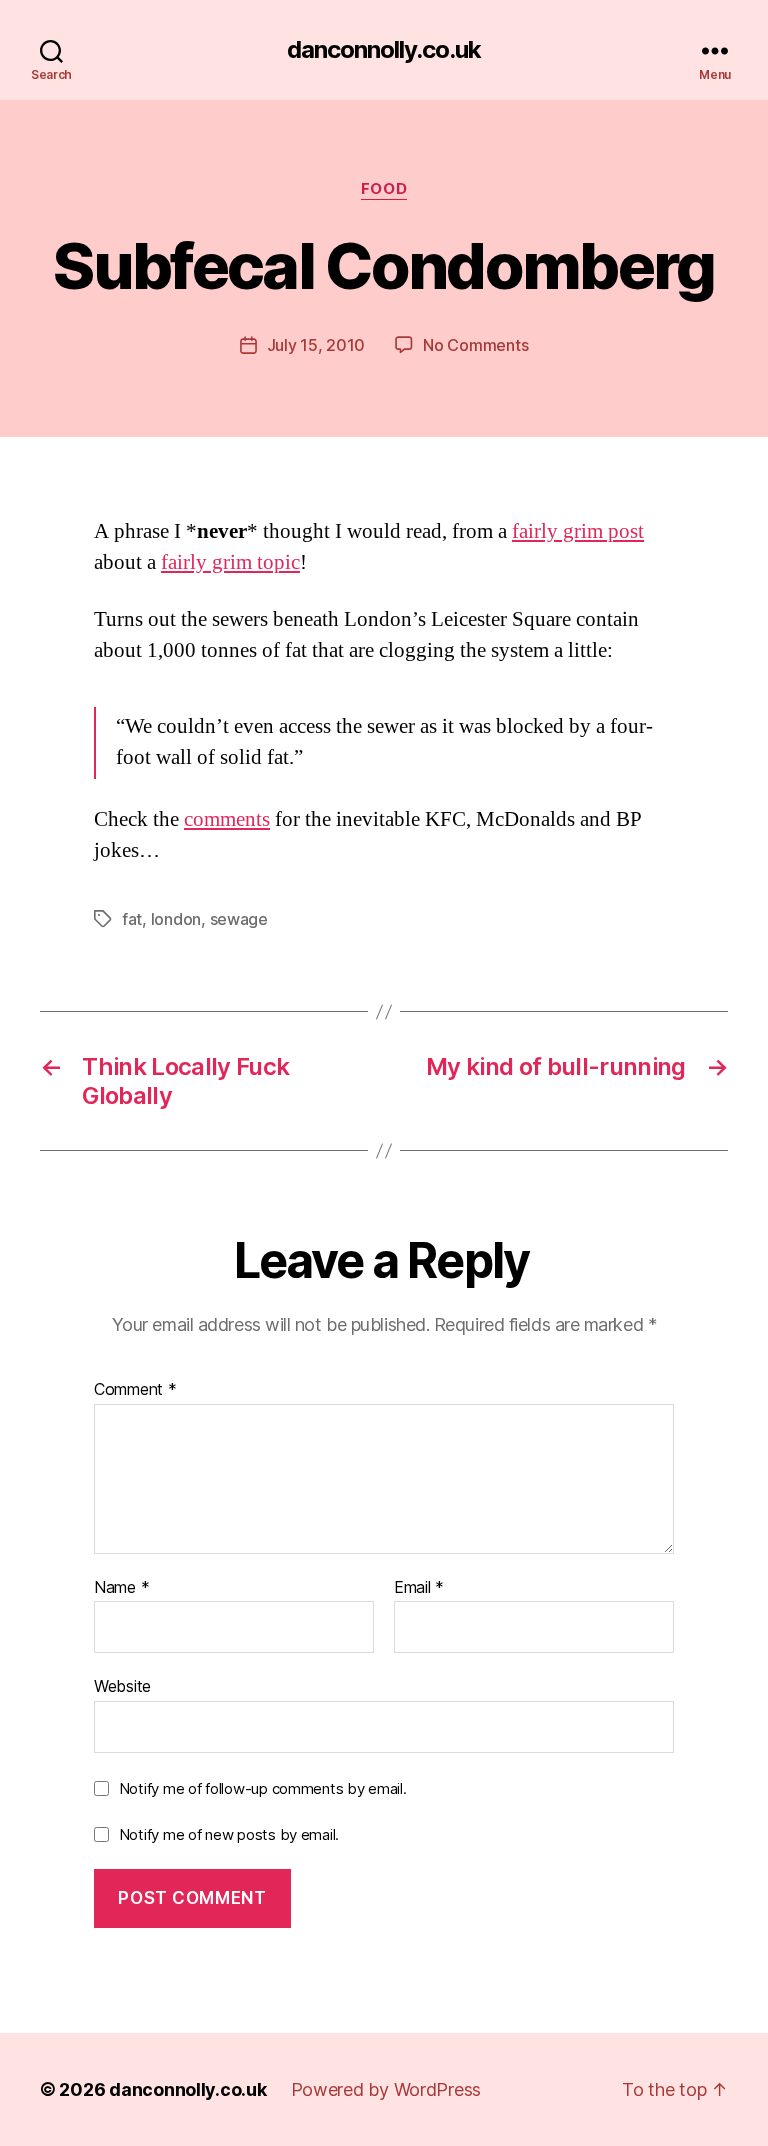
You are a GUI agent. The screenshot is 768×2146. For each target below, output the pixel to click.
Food (384, 189)
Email (419, 1588)
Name (121, 1588)
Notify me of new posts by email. (229, 1834)
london (176, 919)
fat (132, 919)
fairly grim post (578, 531)
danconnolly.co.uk (384, 50)
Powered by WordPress (386, 2089)
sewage (239, 919)
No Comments (475, 345)
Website (122, 1686)
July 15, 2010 (316, 345)
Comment (135, 1390)
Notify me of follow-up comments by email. (263, 1788)
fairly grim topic (230, 562)
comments (227, 819)
